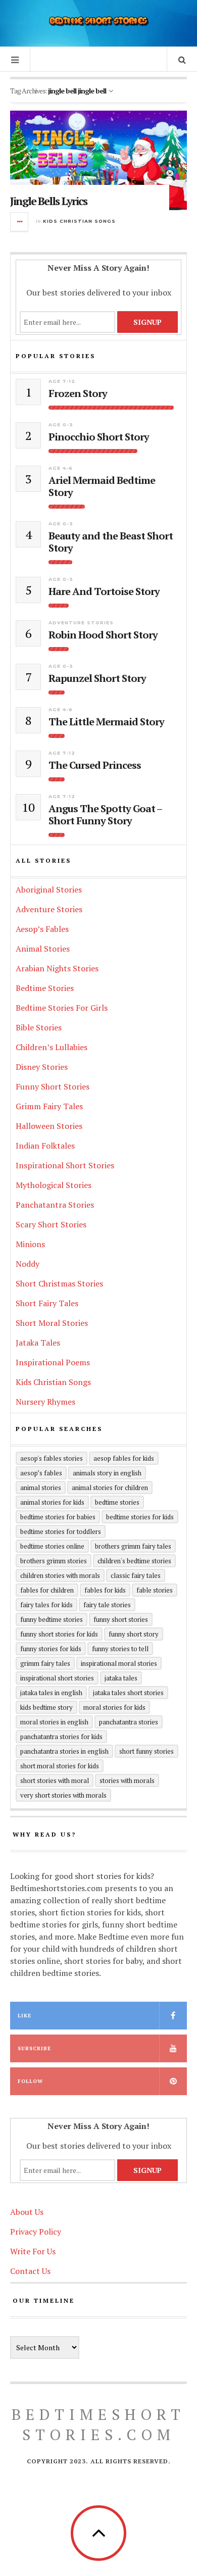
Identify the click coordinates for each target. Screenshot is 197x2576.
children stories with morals (60, 1575)
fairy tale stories (107, 1605)
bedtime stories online (52, 1546)
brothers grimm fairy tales (133, 1546)
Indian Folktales (45, 1146)
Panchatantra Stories (55, 1205)
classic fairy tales (136, 1575)
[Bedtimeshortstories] (98, 22)
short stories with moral (55, 1780)
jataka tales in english (51, 1693)
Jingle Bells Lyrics (48, 201)
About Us (27, 2212)
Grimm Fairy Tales (49, 1106)
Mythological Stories (54, 1185)
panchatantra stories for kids (61, 1737)
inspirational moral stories (119, 1663)
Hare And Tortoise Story (104, 591)
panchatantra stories (129, 1722)
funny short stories (121, 1619)
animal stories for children (110, 1488)
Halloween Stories (49, 1126)
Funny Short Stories (53, 1086)
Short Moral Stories (52, 1323)
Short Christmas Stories (59, 1283)
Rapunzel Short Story (97, 678)
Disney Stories (42, 1067)
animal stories (41, 1488)
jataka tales (121, 1678)
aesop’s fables (41, 1473)
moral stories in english (54, 1722)
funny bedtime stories (52, 1619)
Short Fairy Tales (47, 1303)
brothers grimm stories (54, 1561)
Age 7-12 (62, 381)
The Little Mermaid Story (106, 722)
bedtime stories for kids (140, 1517)
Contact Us (30, 2271)
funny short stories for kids (59, 1634)
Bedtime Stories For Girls (62, 1008)
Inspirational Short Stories (65, 1165)
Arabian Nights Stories (57, 968)
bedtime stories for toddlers (61, 1531)
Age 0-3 (61, 425)
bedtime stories (117, 1502)
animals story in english (107, 1473)
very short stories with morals (63, 1795)
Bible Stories (39, 1027)
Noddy (28, 1264)
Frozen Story (78, 393)
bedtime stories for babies (58, 1517)
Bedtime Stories (45, 988)
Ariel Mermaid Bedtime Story (102, 486)
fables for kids (105, 1590)
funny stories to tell (120, 1649)
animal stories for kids (52, 1502)
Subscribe (34, 2048)
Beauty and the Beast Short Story (111, 542)
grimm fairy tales (45, 1663)
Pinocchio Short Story (99, 437)
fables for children (47, 1590)
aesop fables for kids (124, 1458)
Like (24, 2016)
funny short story (134, 1634)
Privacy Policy (36, 2232)
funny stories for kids (51, 1649)
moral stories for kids (114, 1707)
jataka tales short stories (128, 1693)
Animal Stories (43, 949)
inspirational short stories (57, 1678)
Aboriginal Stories (49, 889)
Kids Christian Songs (79, 221)
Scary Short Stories (51, 1224)
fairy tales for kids (46, 1605)
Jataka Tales (38, 1343)
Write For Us (33, 2251)
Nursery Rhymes (45, 1402)
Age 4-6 (61, 468)
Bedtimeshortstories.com (98, 2424)
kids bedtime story (46, 1707)
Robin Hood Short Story (103, 635)
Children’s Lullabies (52, 1047)
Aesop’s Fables (42, 929)
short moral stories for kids (60, 1766)
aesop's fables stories (52, 1458)
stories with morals (127, 1780)
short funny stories (146, 1751)
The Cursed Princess (95, 765)
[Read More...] (20, 222)
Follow (30, 2081)
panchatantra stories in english (64, 1751)
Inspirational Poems (53, 1362)
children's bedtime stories (134, 1561)
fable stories (155, 1590)
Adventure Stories (81, 623)
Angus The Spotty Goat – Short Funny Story (105, 815)
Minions (30, 1244)
